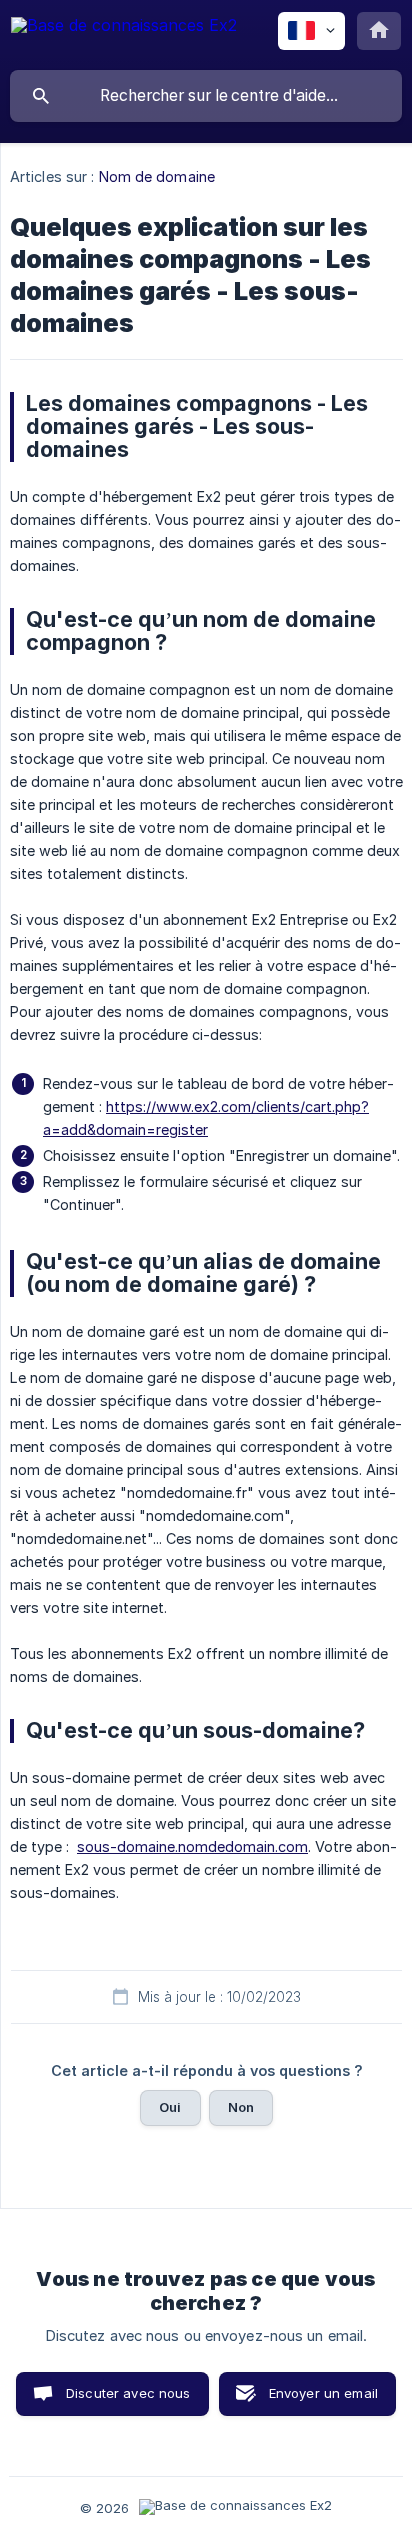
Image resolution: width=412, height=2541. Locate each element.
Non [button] (241, 2107)
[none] (124, 34)
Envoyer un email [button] (323, 2393)
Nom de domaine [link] (157, 176)
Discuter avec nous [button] (128, 2393)
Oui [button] (170, 2107)
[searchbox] (206, 96)
